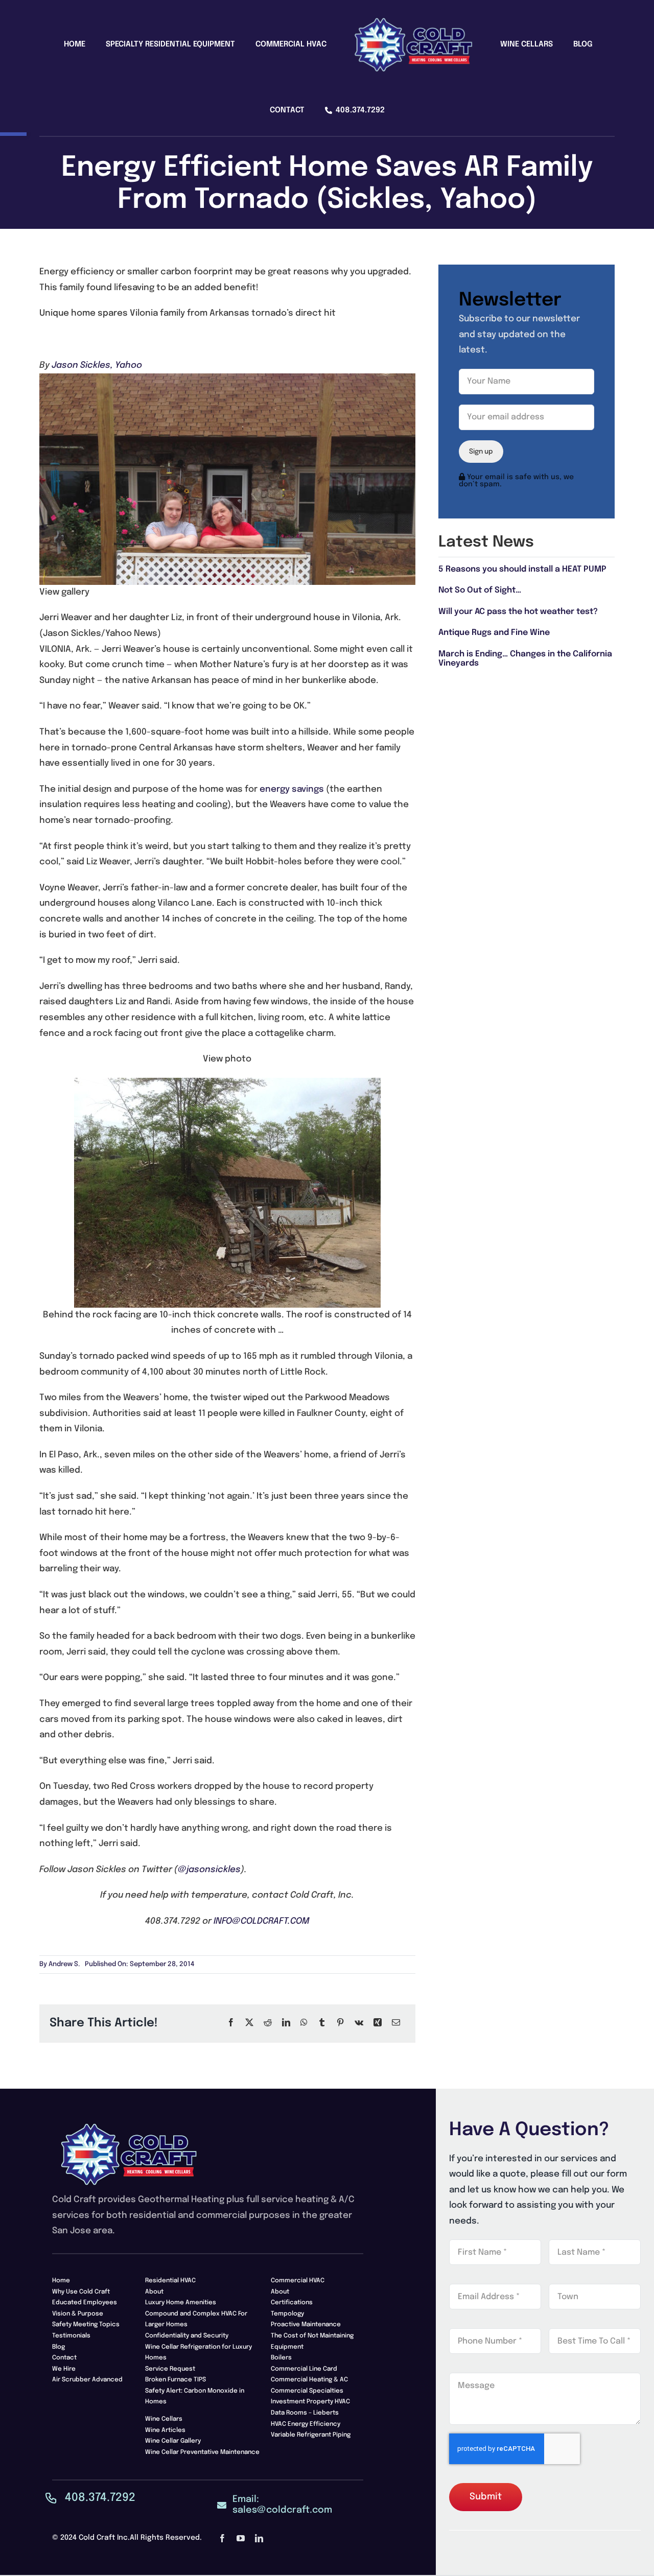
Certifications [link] (292, 2303)
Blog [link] (59, 2347)
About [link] (154, 2292)
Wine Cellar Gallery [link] (173, 2441)
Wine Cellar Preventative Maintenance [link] (202, 2452)
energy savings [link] (292, 789)
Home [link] (61, 2281)
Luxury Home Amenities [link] (181, 2303)
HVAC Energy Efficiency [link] (306, 2424)
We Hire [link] (64, 2369)
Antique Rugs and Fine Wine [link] (494, 633)
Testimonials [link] (71, 2336)
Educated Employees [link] (85, 2303)
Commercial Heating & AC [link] (309, 2380)
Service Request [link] (170, 2369)
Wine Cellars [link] (164, 2419)
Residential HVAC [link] (170, 2281)
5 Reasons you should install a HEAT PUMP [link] (522, 569)
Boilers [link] (281, 2358)
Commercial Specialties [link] (307, 2391)
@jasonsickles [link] (209, 1870)
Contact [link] (64, 2358)
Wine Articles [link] (165, 2430)
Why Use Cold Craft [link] (81, 2292)
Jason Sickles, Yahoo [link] (97, 365)
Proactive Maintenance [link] (306, 2325)
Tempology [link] (287, 2314)
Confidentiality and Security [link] (187, 2336)
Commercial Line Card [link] (304, 2369)
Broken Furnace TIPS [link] (176, 2380)
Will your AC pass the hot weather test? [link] (518, 612)
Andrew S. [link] (64, 1964)
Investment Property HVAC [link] (310, 2402)
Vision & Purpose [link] (78, 2314)
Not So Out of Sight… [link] (480, 590)
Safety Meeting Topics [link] (86, 2325)
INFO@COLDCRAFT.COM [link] (261, 1921)
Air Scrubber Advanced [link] (87, 2380)
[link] (41, 46)
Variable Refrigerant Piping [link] (311, 2435)
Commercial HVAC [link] (298, 2281)
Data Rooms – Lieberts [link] (305, 2413)
